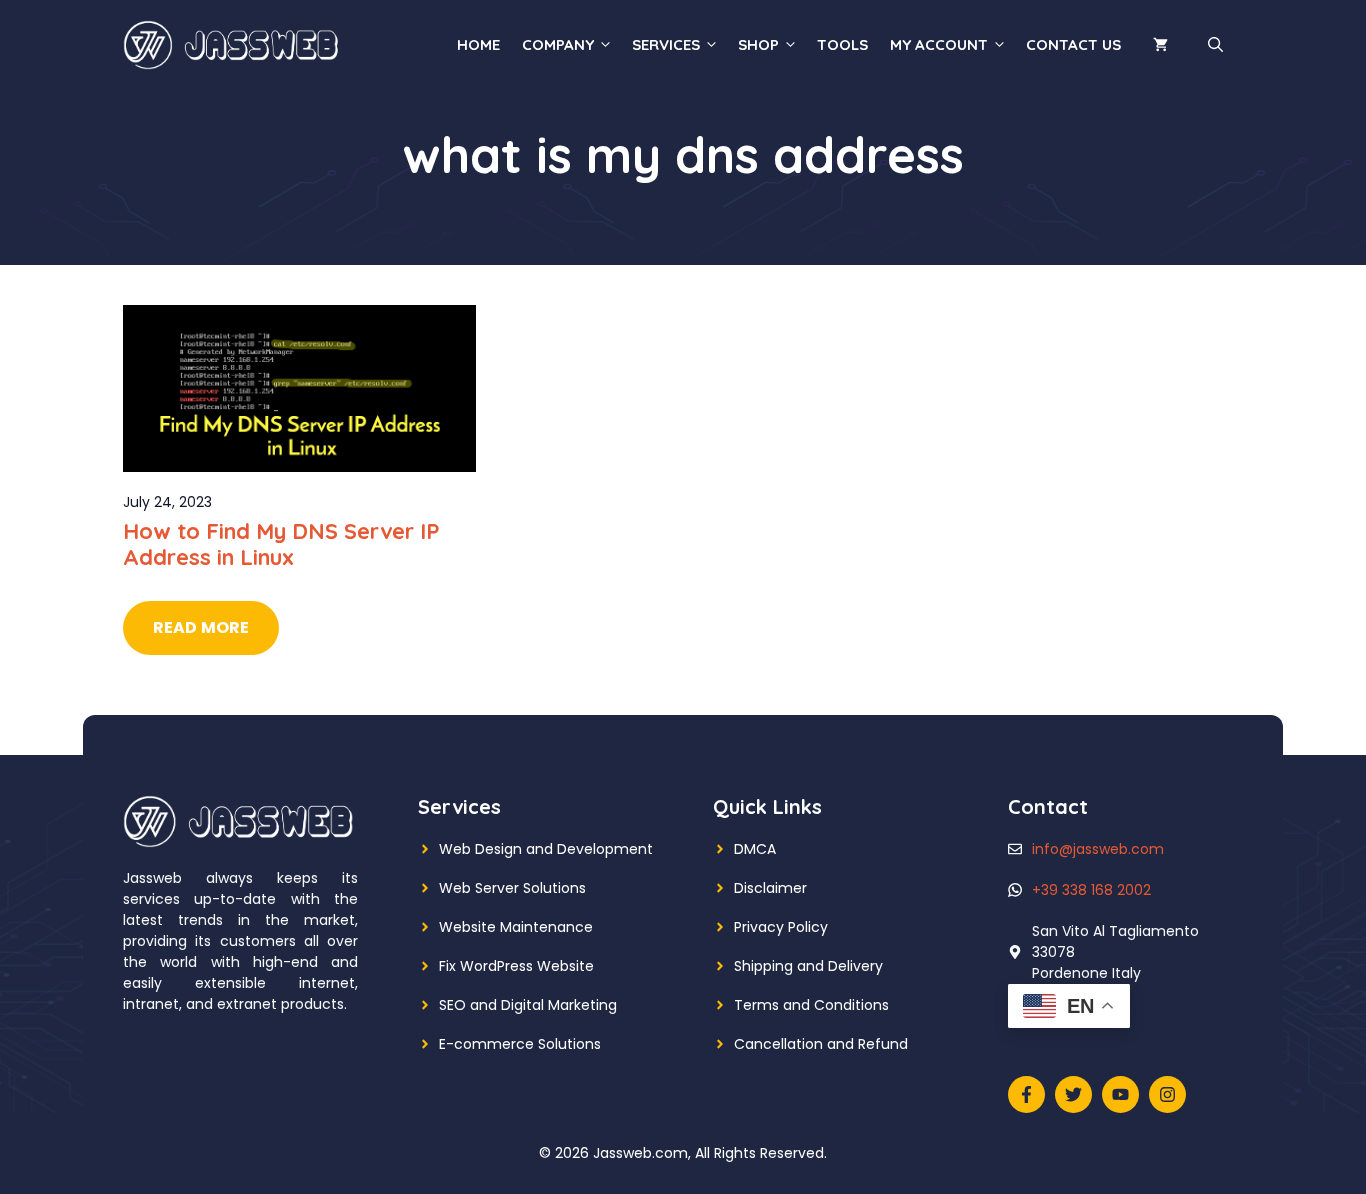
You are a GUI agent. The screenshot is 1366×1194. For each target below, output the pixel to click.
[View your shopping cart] (1160, 45)
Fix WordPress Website (516, 966)
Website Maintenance (516, 927)
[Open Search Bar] (1215, 45)
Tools (842, 44)
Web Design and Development (546, 849)
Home (478, 44)
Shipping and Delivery (808, 966)
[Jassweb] (233, 44)
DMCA (755, 849)
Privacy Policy (781, 927)
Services (666, 44)
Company (558, 44)
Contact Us (1073, 44)
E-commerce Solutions (520, 1044)
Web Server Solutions (512, 888)
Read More (201, 627)
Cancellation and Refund (821, 1044)
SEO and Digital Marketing (528, 1005)
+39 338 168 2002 (1091, 890)
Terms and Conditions (811, 1005)
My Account (939, 44)
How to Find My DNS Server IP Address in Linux (281, 544)
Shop (758, 44)
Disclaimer (770, 888)
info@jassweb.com (1098, 849)
